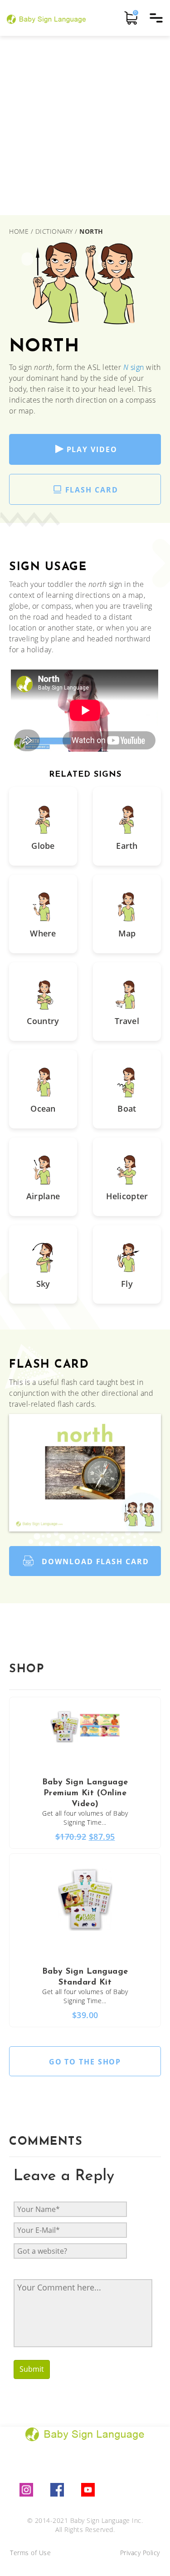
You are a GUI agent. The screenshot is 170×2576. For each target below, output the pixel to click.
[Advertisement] (85, 126)
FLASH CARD (92, 490)
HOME (20, 231)
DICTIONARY (54, 231)
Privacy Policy (140, 2553)
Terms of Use (30, 2553)
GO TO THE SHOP (85, 2062)
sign (134, 367)
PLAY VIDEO (92, 449)
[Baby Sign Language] (46, 18)
